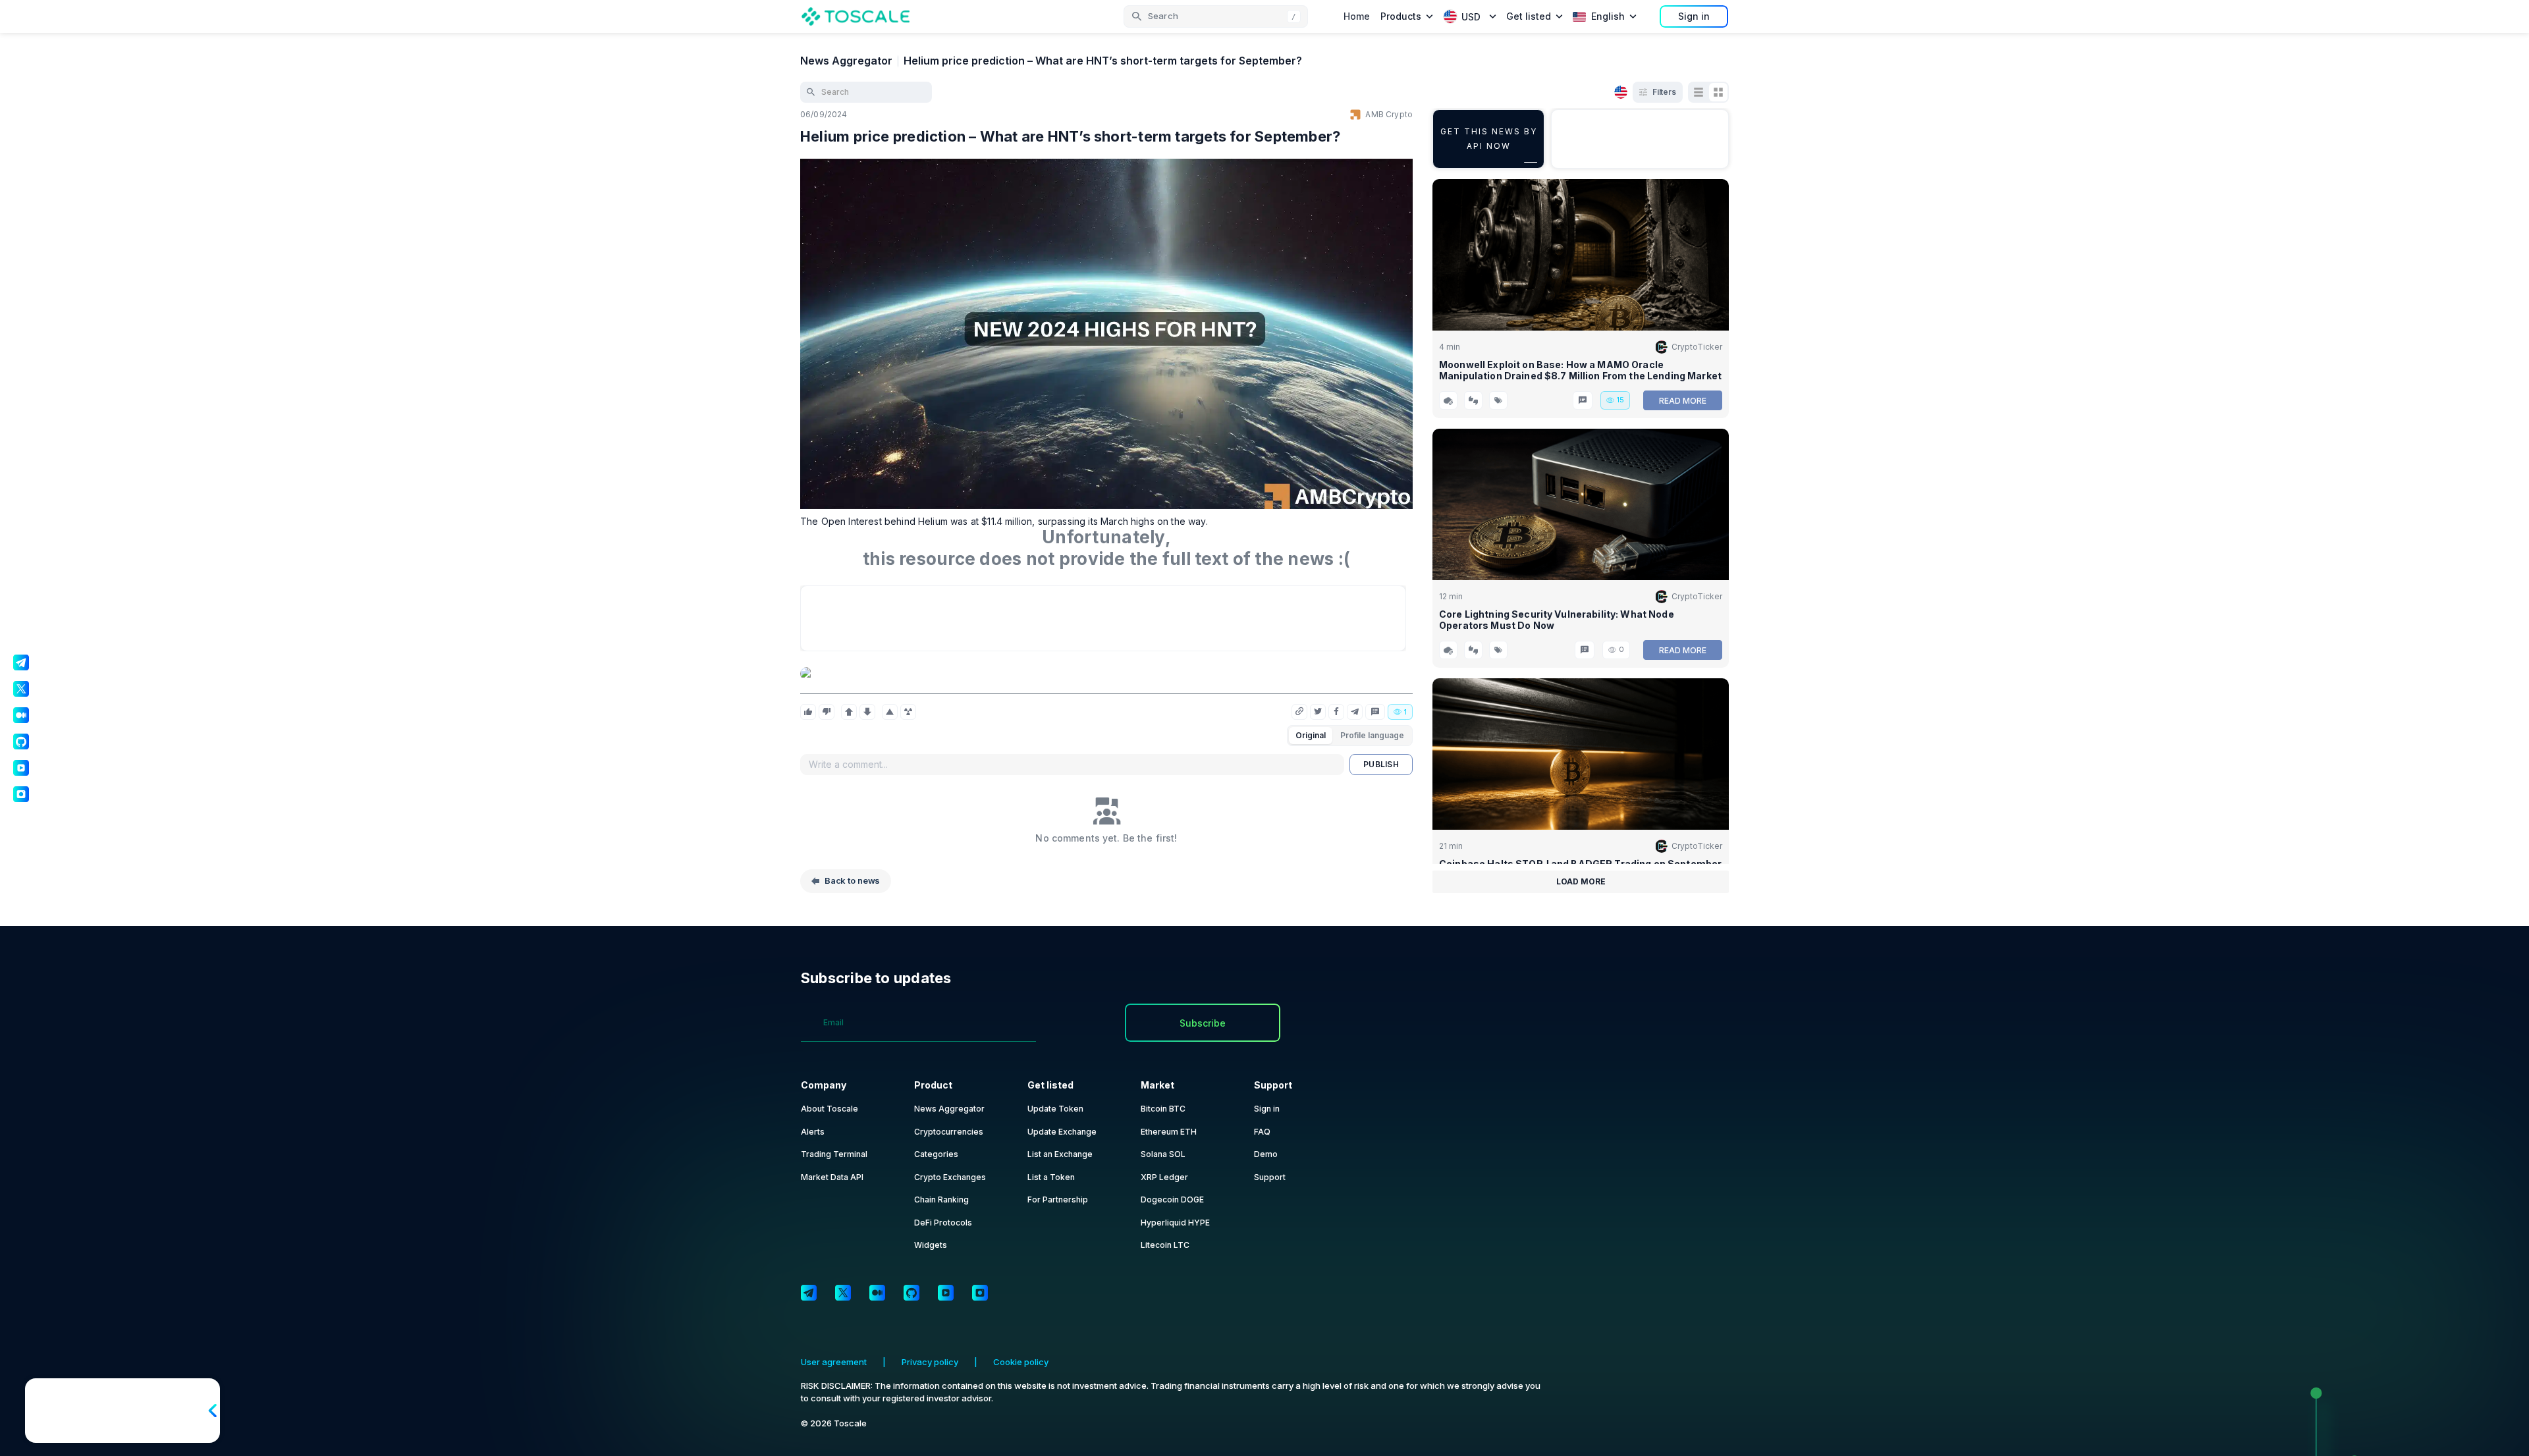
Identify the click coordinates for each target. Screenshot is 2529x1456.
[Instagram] (980, 1293)
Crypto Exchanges (950, 1177)
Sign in (1694, 16)
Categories (936, 1154)
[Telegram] (809, 1293)
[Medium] (877, 1293)
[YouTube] (946, 1293)
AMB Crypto (1389, 114)
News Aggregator (846, 61)
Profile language (1372, 735)
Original (1311, 735)
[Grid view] (1718, 92)
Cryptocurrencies (949, 1132)
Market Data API (832, 1177)
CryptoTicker (1697, 347)
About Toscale (829, 1109)
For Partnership (1058, 1200)
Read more (1683, 401)
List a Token (1051, 1177)
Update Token (1055, 1109)
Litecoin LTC (1165, 1245)
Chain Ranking (941, 1200)
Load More (1581, 881)
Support (1270, 1177)
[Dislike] (827, 712)
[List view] (1699, 92)
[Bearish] (867, 712)
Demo (1266, 1154)
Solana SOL (1163, 1154)
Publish (1381, 764)
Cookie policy (1021, 1362)
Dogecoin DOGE (1172, 1200)
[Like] (808, 712)
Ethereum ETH (1169, 1132)
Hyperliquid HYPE (1175, 1223)
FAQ (1262, 1132)
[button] (1216, 16)
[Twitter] (843, 1293)
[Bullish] (849, 712)
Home (1357, 16)
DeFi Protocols (943, 1223)
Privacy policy (930, 1362)
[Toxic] (908, 712)
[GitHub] (911, 1293)
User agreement (834, 1362)
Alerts (813, 1132)
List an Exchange (1060, 1154)
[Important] (890, 712)
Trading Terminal (834, 1154)
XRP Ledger (1164, 1177)
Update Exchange (1062, 1132)
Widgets (931, 1245)
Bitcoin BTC (1163, 1109)
